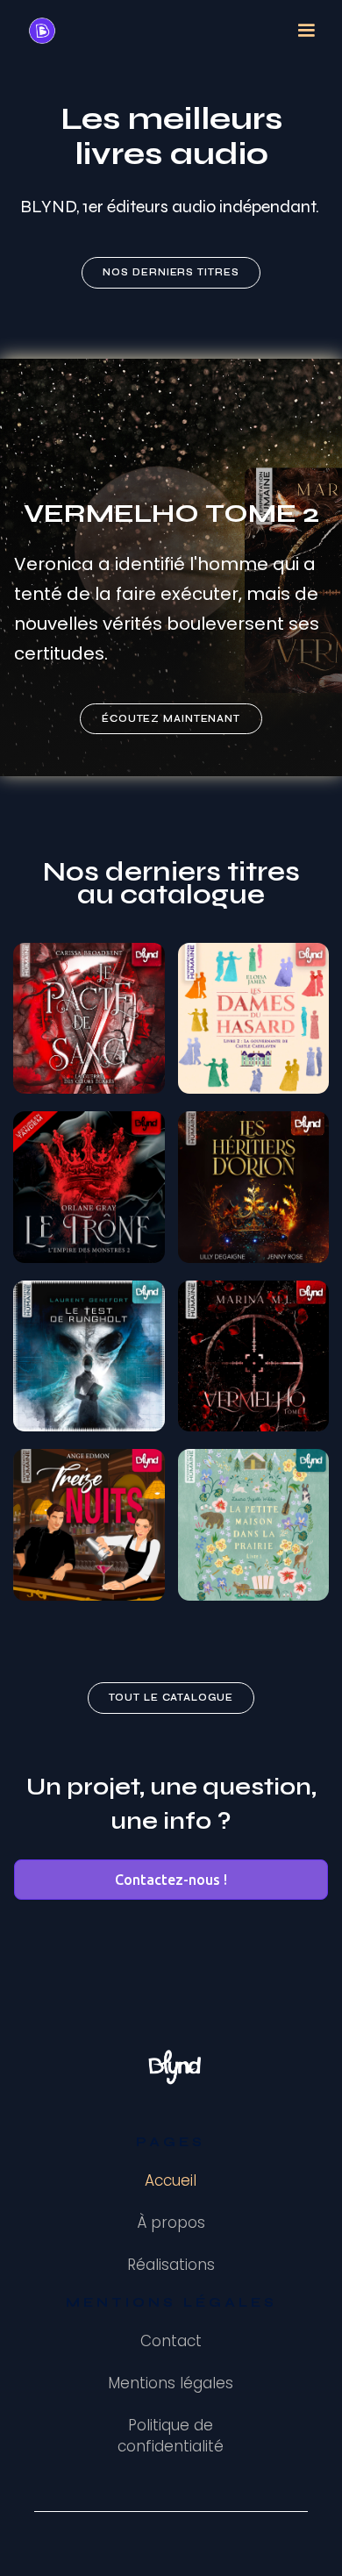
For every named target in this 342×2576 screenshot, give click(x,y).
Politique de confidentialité (171, 2436)
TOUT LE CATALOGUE (171, 1698)
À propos (171, 2223)
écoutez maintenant (171, 719)
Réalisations (171, 2265)
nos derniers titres (171, 272)
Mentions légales (171, 2383)
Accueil (171, 2180)
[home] (38, 31)
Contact (171, 2341)
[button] (306, 31)
